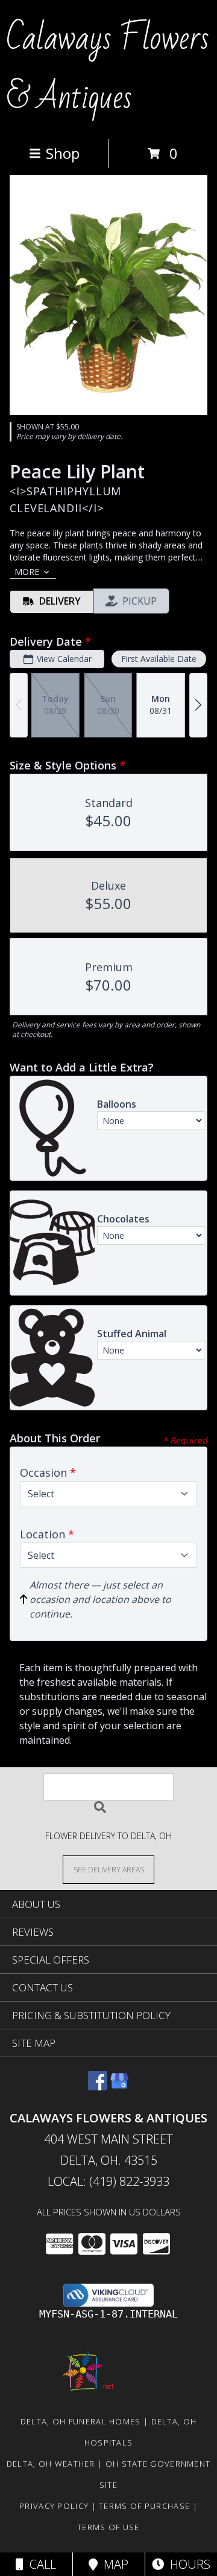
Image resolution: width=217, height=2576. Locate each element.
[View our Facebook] (98, 2086)
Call (40, 2564)
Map (113, 2564)
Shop (63, 153)
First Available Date (159, 659)
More (27, 572)
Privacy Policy (54, 2506)
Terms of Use (108, 2527)
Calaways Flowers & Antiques (108, 68)
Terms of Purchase (144, 2506)
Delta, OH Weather (51, 2464)
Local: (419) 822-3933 (108, 2181)
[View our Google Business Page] (119, 2086)
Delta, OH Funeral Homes (81, 2421)
